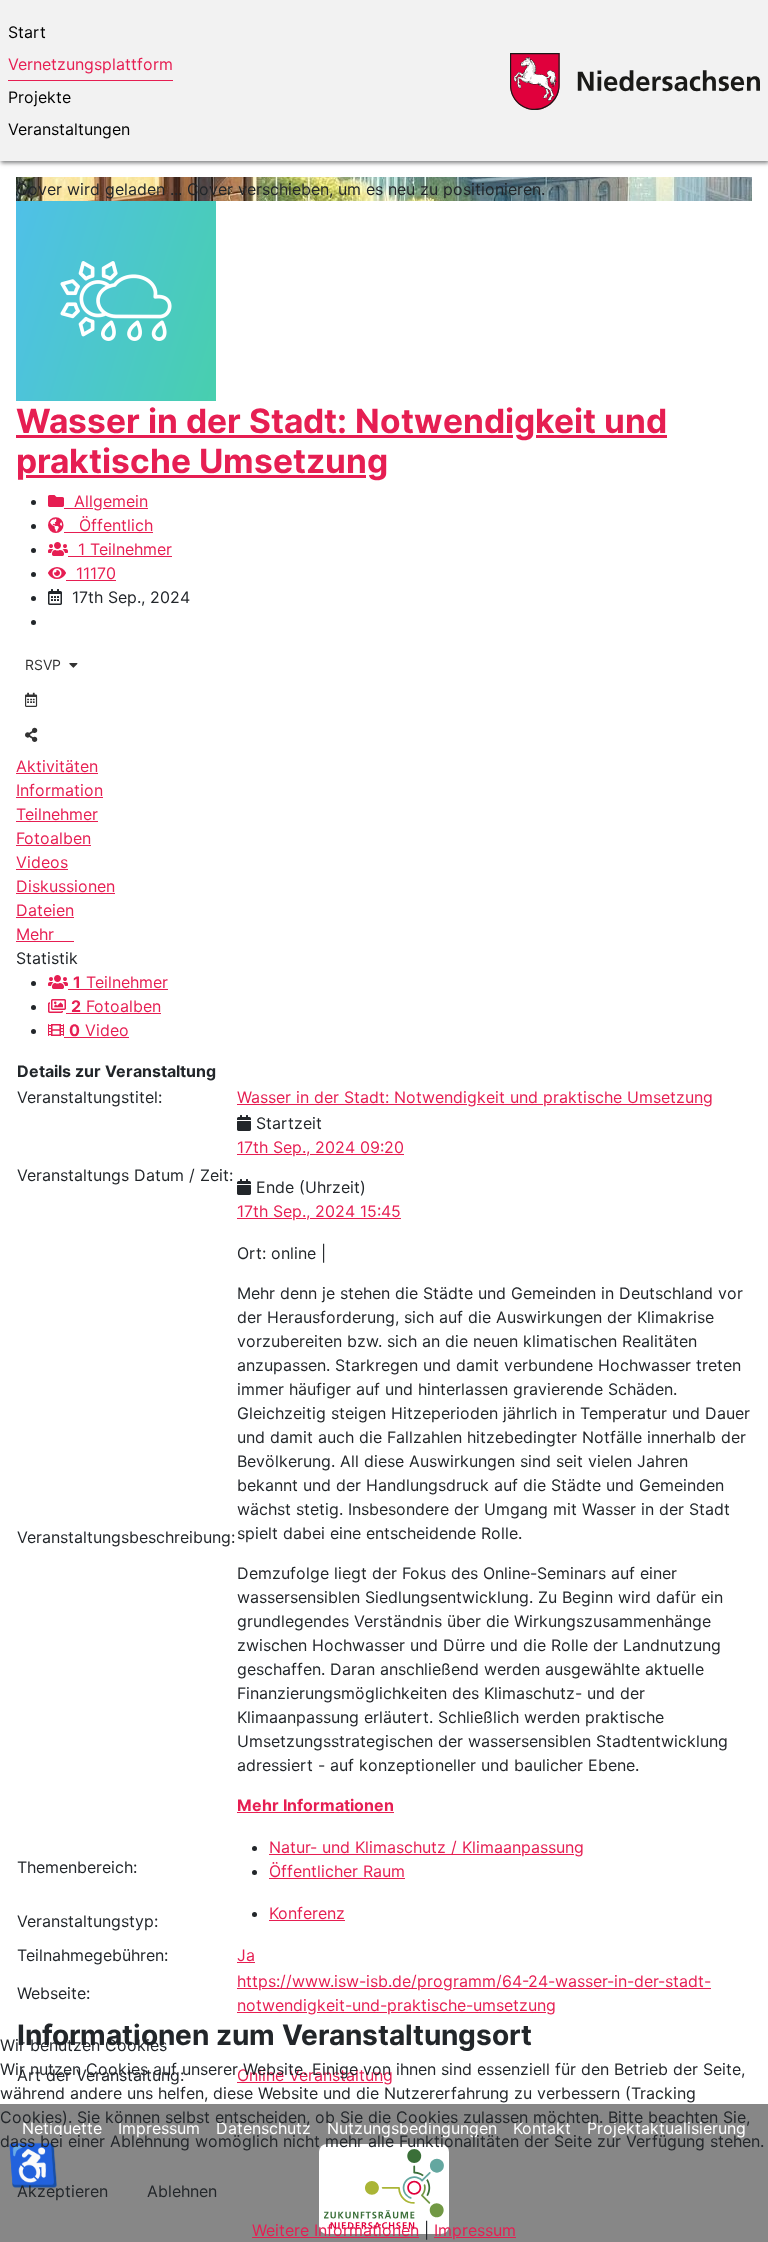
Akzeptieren (62, 2191)
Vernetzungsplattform (90, 64)
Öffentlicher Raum (337, 1871)
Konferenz (307, 1913)
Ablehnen (182, 2191)
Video (99, 1030)
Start (27, 32)
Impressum (475, 2230)
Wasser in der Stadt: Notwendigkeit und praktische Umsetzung (341, 441)
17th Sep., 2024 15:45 (319, 1211)
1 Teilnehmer (120, 549)
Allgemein (106, 501)
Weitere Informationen (335, 2230)
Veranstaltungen (69, 129)
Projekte (39, 97)
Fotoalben (116, 1006)
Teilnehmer (120, 982)
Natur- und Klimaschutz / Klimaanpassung (426, 1847)
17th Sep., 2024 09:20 (320, 1147)
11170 (91, 573)
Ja (246, 1955)
